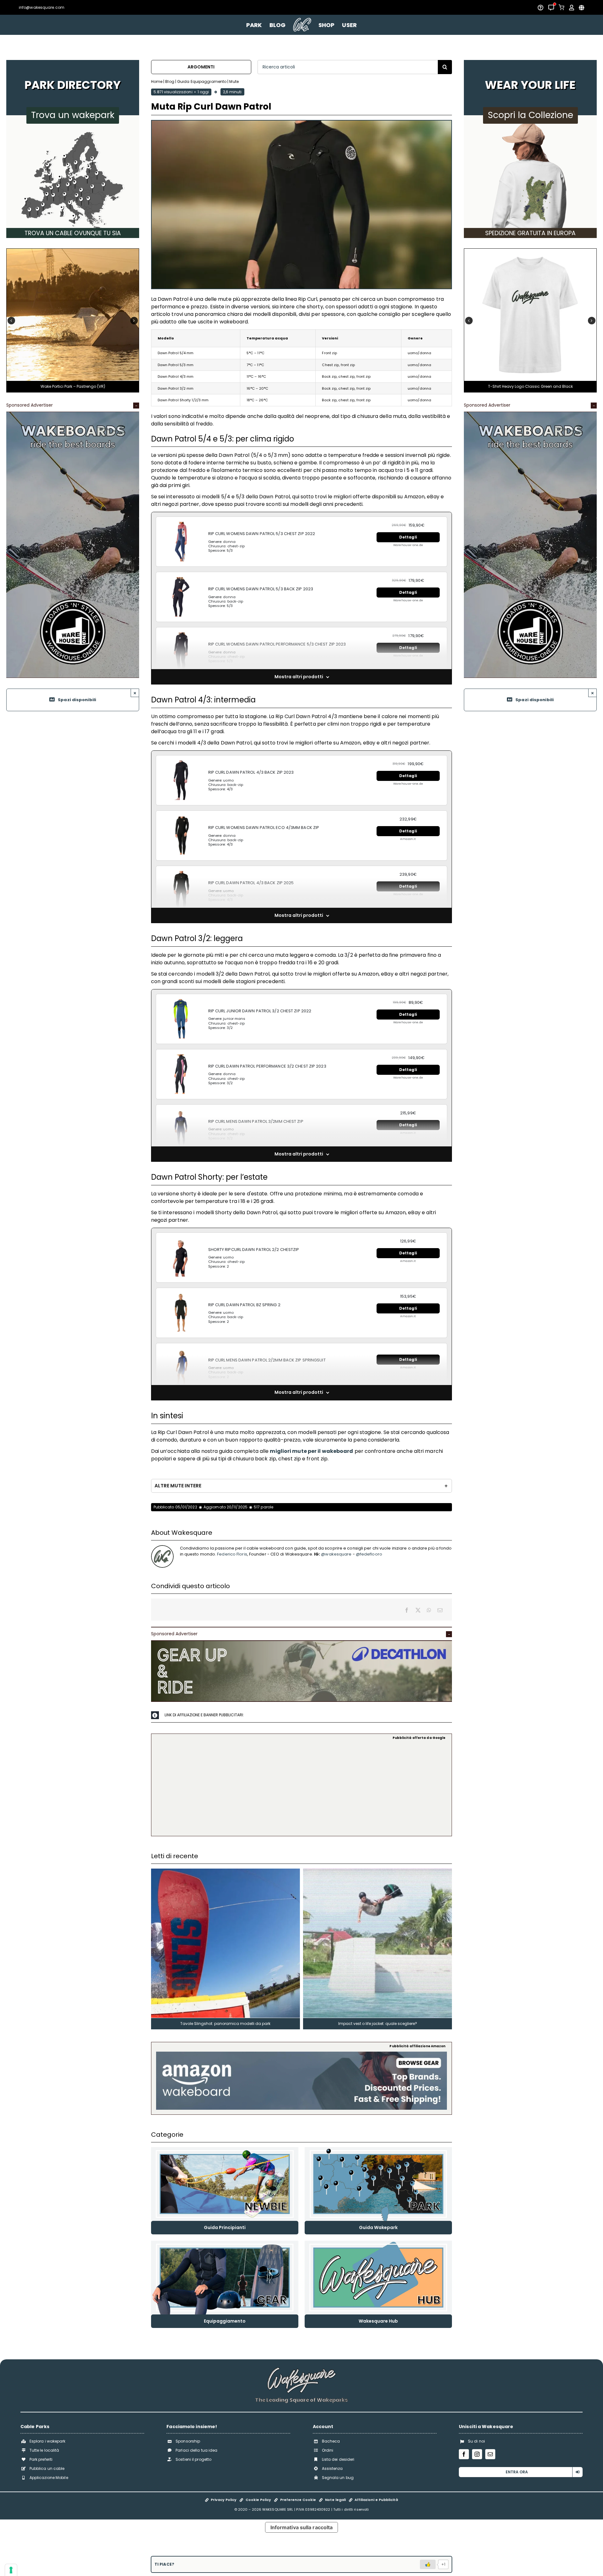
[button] (11, 321)
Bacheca (331, 2441)
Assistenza (332, 2468)
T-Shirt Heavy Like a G (530, 386)
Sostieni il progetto (193, 2459)
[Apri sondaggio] (541, 8)
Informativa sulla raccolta (302, 2527)
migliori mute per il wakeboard (311, 1451)
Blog (170, 81)
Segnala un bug (338, 2478)
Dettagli (408, 537)
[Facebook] (407, 1610)
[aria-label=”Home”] (302, 25)
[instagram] (477, 2454)
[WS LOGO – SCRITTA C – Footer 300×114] (301, 2370)
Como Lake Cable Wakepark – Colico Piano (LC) (73, 386)
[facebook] (464, 2454)
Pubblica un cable (47, 2468)
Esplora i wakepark (48, 2441)
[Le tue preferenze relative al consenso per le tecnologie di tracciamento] (11, 2570)
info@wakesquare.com (42, 7)
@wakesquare (336, 1554)
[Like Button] (428, 2564)
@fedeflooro (369, 1554)
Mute (234, 81)
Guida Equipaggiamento (202, 81)
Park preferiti (41, 2459)
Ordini (328, 2450)
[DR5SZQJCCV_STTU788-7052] (530, 251)
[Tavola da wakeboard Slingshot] (225, 1871)
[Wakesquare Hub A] (378, 2243)
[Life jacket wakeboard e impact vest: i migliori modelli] (378, 1871)
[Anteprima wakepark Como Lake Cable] (73, 251)
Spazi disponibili (77, 700)
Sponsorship (188, 2441)
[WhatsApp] (429, 1610)
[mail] (490, 2454)
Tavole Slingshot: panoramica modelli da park (225, 2024)
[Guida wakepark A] (378, 2149)
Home (157, 81)
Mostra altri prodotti (299, 677)
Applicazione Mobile (49, 2478)
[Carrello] (562, 7)
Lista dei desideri (338, 2459)
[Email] (440, 1610)
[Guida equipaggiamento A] (225, 2243)
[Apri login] (572, 8)
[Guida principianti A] (225, 2149)
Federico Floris (232, 1554)
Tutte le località (44, 2450)
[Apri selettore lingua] (581, 8)
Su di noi (476, 2441)
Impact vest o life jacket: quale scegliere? (378, 2024)
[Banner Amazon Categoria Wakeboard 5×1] (302, 2054)
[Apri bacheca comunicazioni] (551, 8)
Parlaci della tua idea (196, 2450)
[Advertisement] (302, 1787)
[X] (418, 1610)
